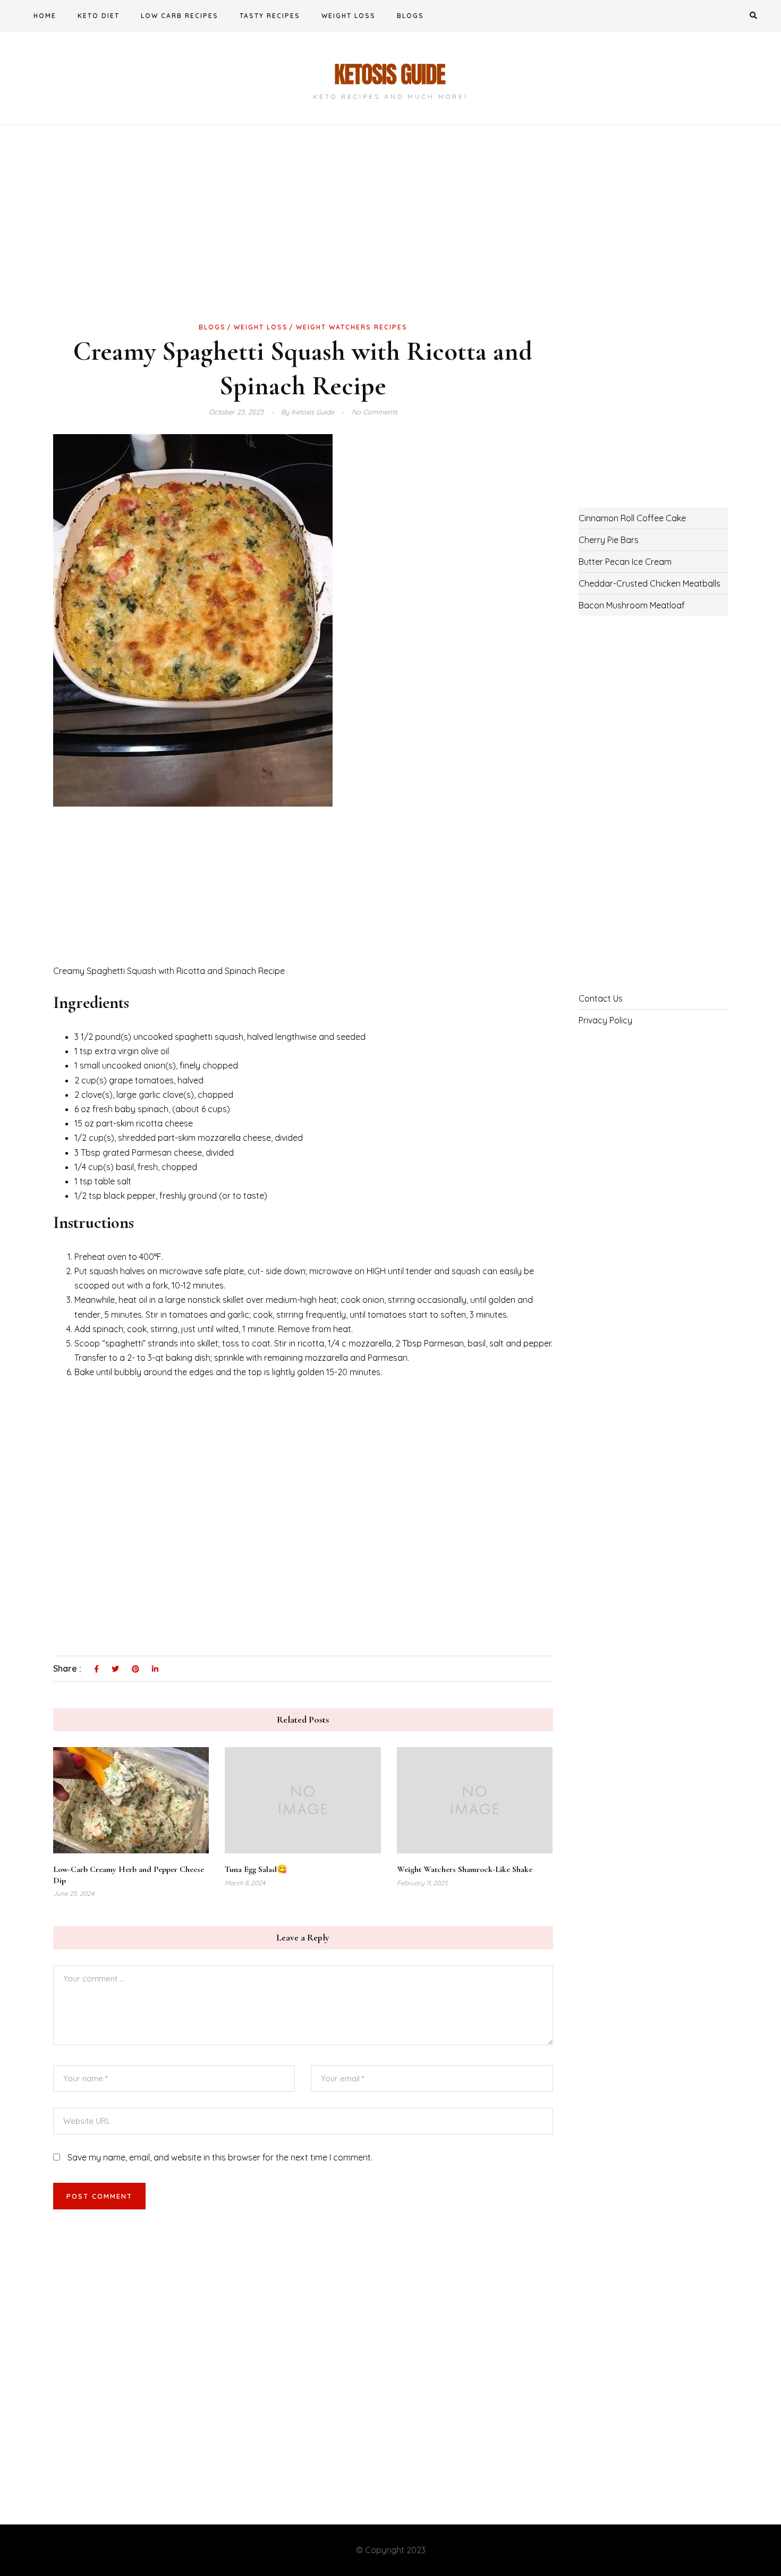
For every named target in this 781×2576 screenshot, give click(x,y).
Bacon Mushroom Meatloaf (632, 605)
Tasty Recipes (270, 16)
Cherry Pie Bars (609, 540)
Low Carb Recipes (180, 16)
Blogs (410, 16)
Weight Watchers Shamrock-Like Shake (465, 1869)
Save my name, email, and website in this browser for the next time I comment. (220, 2157)
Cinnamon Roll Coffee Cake (632, 518)
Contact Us (601, 998)
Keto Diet (99, 16)
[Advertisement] (303, 241)
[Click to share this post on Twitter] (115, 1670)
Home (45, 16)
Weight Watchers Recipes (352, 327)
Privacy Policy (605, 1020)
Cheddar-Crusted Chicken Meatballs (650, 583)
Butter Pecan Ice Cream (625, 562)
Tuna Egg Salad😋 (256, 1869)
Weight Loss (349, 16)
